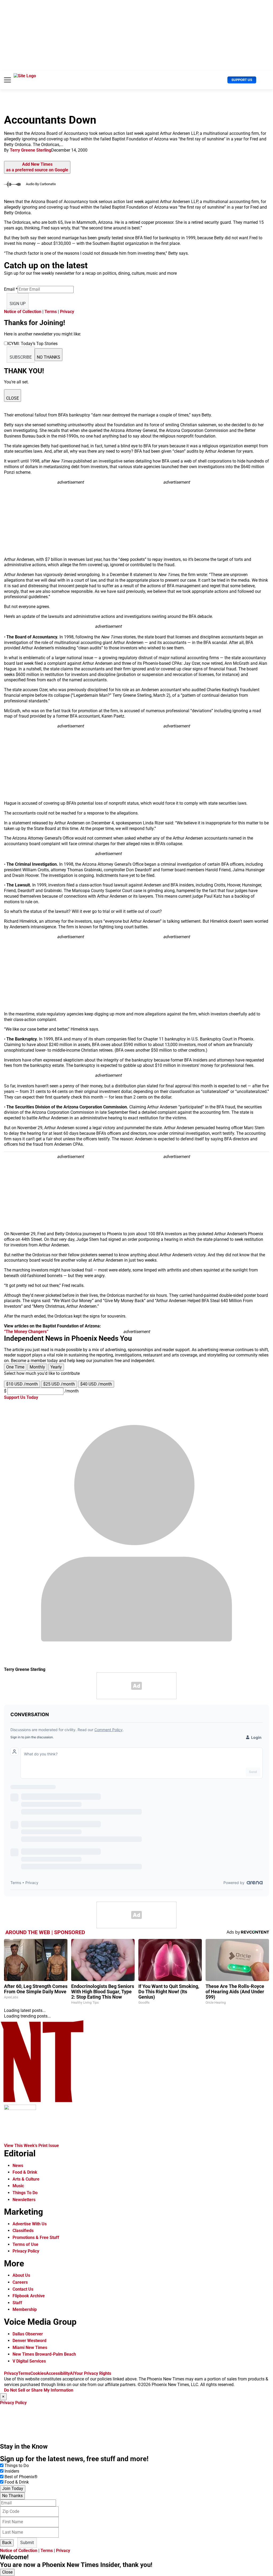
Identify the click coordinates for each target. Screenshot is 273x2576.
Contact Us (23, 2289)
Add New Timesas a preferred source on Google (37, 167)
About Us (21, 2275)
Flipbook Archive (29, 2296)
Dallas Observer (28, 2334)
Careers (20, 2282)
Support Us (242, 80)
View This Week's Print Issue (31, 2146)
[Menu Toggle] (7, 80)
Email (11, 289)
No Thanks (12, 2496)
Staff (17, 2303)
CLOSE (13, 398)
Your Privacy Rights (93, 2373)
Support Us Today (21, 1397)
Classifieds (23, 2231)
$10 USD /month (22, 1384)
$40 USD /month (96, 1384)
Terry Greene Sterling (31, 150)
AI (72, 2373)
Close (7, 2572)
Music (18, 2186)
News (18, 2166)
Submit (27, 2543)
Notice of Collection (23, 312)
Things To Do (25, 2193)
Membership (25, 2309)
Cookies (38, 2373)
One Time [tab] (15, 1367)
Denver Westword (29, 2341)
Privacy (67, 312)
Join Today (13, 2488)
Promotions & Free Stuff (36, 2237)
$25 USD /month (59, 1384)
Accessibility (58, 2373)
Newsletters (24, 2200)
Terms (51, 312)
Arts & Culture (26, 2179)
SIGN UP (18, 304)
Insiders (12, 2471)
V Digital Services (29, 2361)
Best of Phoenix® (21, 2477)
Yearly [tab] (56, 1367)
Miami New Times (30, 2348)
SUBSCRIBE (21, 357)
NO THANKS (49, 357)
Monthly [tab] (37, 1367)
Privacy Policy (26, 2251)
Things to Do (17, 2466)
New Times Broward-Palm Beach (44, 2354)
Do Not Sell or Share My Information (39, 2390)
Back (7, 2543)
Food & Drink (25, 2172)
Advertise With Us (30, 2224)
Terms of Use (25, 2244)
